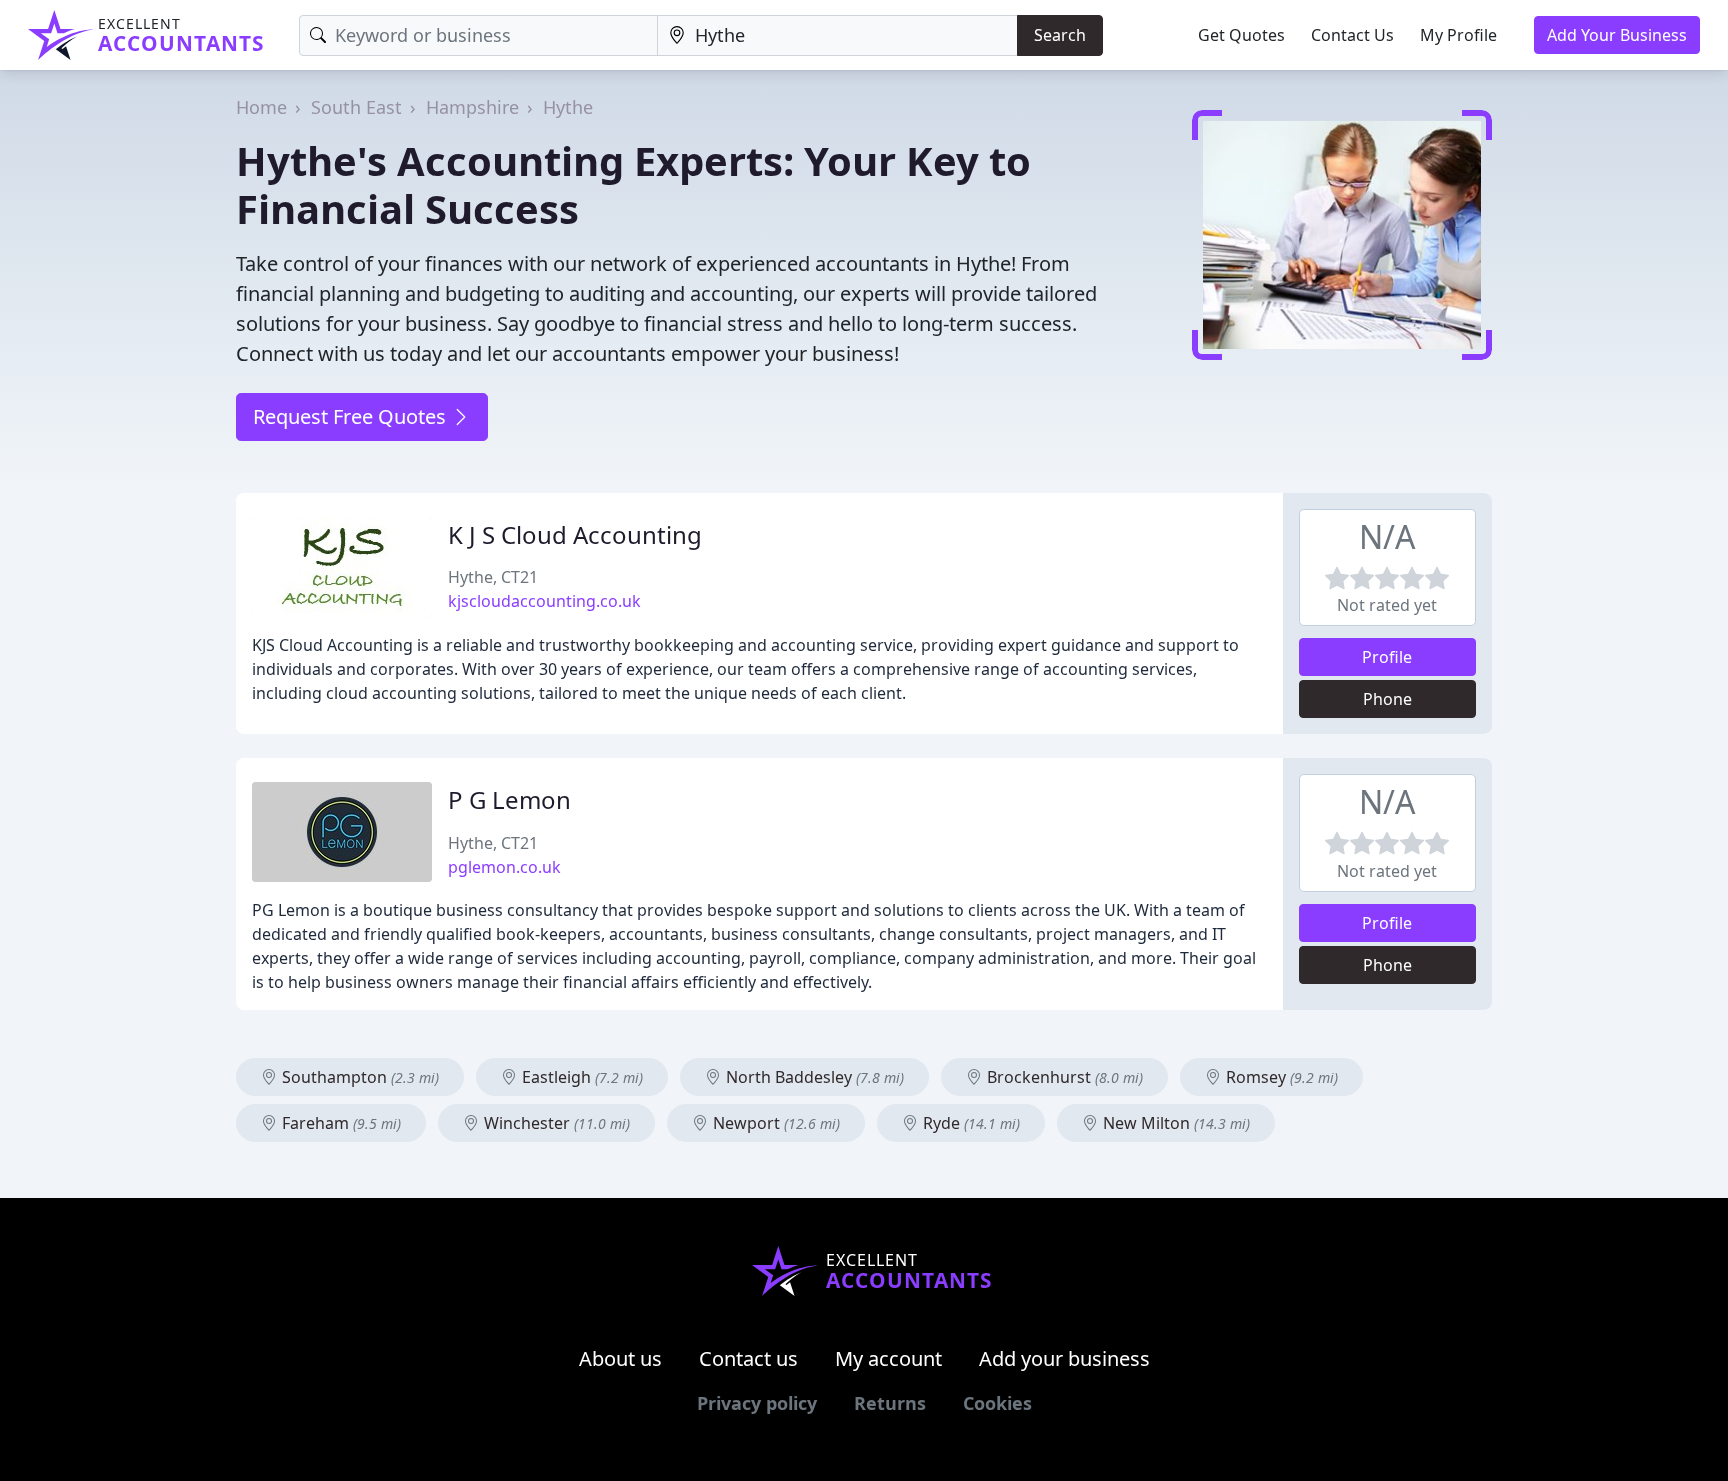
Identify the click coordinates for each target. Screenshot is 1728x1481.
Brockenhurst (1063, 1077)
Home (261, 107)
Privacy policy (757, 1403)
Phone (1387, 699)
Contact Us (1352, 35)
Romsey (1280, 1077)
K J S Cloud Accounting (575, 534)
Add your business (1064, 1358)
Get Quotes (1241, 35)
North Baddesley (813, 1077)
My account (888, 1358)
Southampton (358, 1077)
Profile (1387, 657)
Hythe (568, 107)
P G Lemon (509, 799)
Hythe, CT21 (493, 577)
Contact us (748, 1358)
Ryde (969, 1123)
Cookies (997, 1403)
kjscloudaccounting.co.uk (544, 601)
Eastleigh (580, 1077)
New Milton (1174, 1123)
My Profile (1458, 35)
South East (356, 107)
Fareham (339, 1123)
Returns (890, 1403)
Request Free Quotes (352, 416)
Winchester (555, 1123)
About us (620, 1358)
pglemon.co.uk (504, 867)
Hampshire (472, 107)
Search (1060, 35)
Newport (774, 1123)
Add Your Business (1617, 35)
